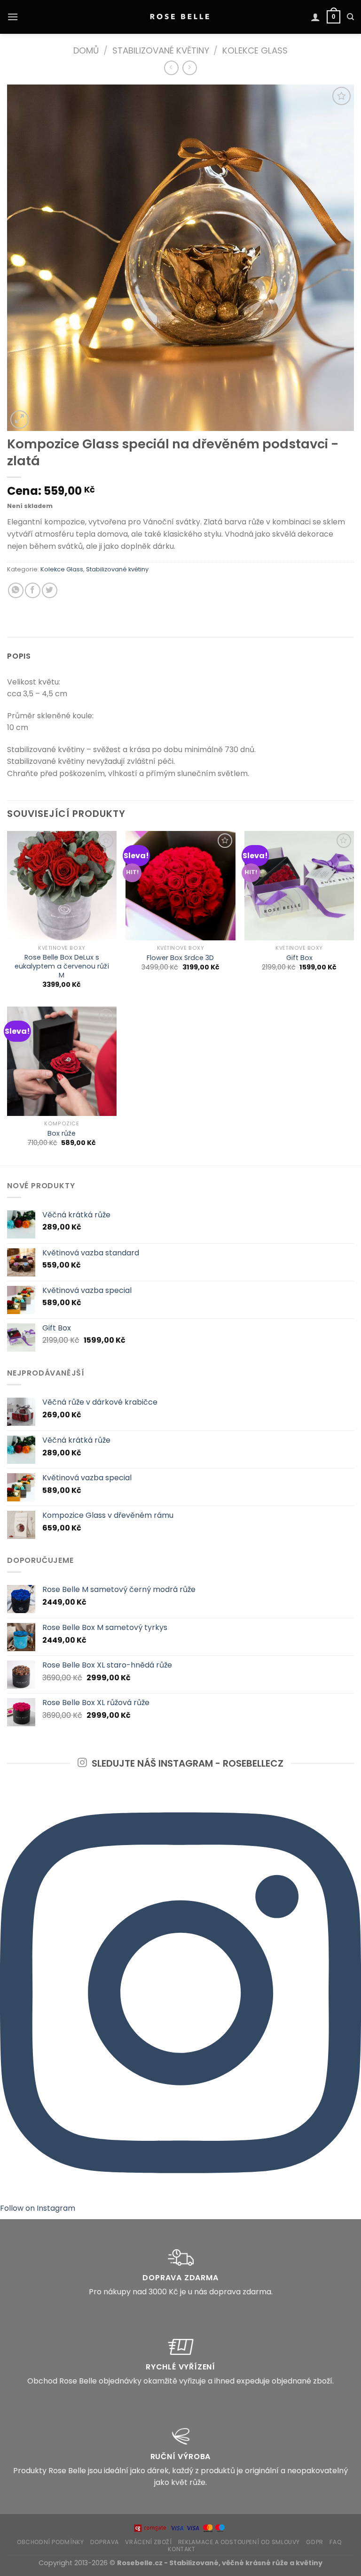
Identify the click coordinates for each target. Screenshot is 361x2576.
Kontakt (181, 2549)
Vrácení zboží (148, 2542)
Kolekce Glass (255, 50)
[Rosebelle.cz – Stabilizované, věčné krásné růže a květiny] (180, 17)
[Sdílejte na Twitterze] (50, 590)
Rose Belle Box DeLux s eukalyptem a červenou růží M (62, 966)
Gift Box (299, 958)
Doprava (105, 2542)
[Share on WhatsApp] (16, 590)
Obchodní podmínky (50, 2542)
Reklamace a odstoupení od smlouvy (239, 2542)
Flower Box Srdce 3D (180, 958)
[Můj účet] (315, 17)
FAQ (336, 2542)
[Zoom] (20, 419)
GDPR (314, 2542)
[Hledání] (350, 17)
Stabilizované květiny (161, 50)
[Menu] (13, 17)
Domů (86, 50)
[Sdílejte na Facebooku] (33, 590)
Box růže (62, 1134)
